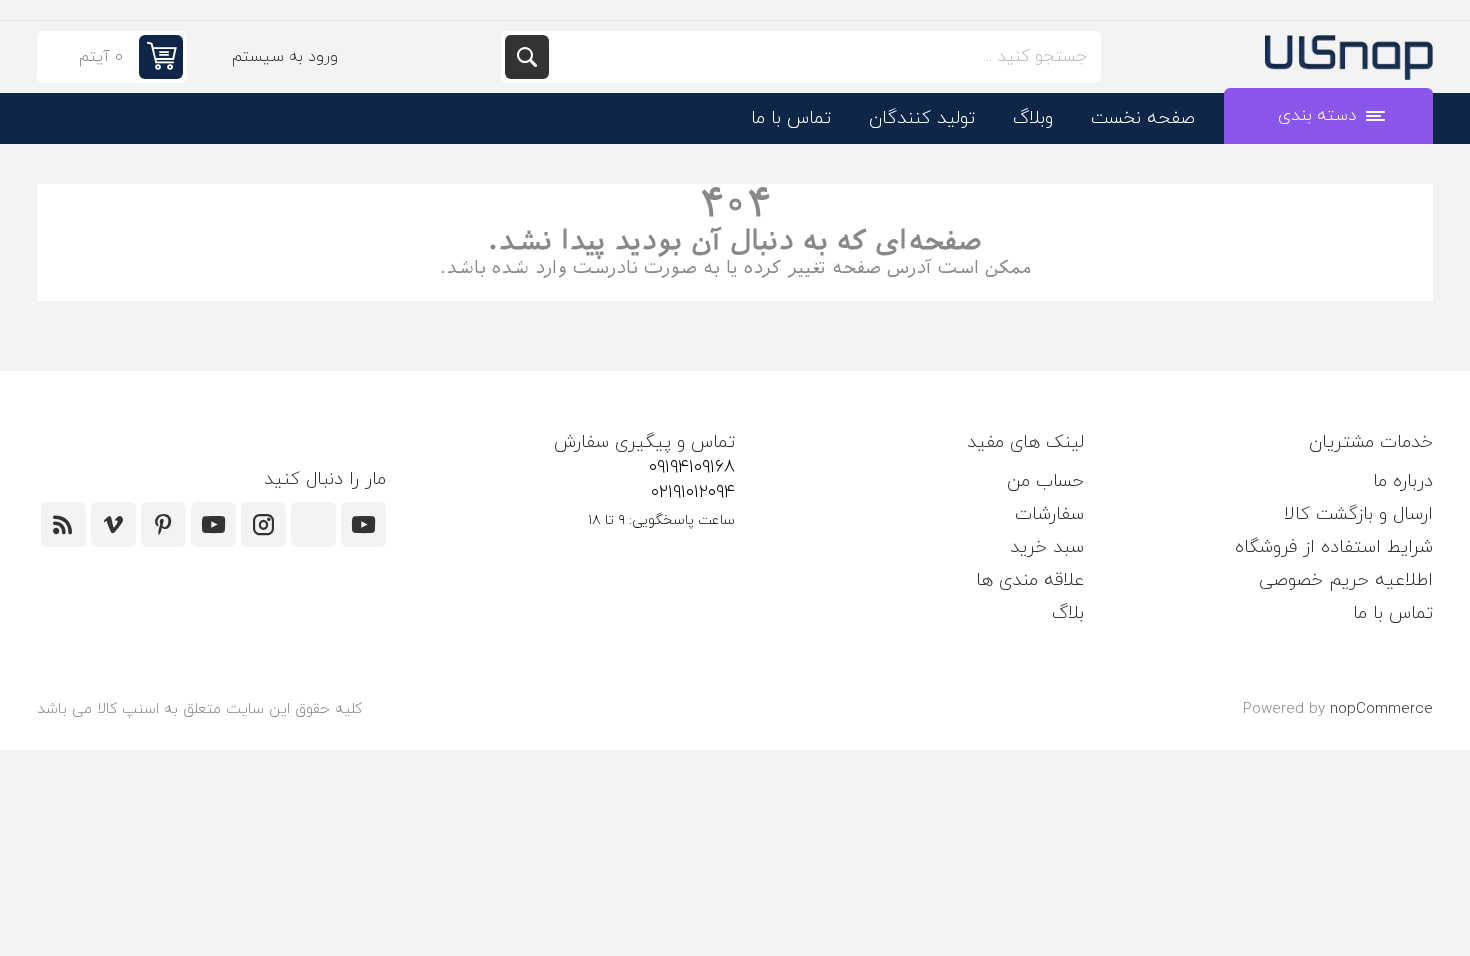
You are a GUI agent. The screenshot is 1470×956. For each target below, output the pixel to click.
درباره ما (1403, 481)
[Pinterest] (163, 524)
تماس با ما (1393, 613)
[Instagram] (263, 524)
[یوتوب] (213, 524)
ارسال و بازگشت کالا (1358, 514)
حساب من (1045, 481)
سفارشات (1049, 514)
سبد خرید (1047, 547)
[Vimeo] (113, 524)
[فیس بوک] (313, 524)
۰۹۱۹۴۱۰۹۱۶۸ (692, 467)
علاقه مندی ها (1030, 580)
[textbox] (823, 57)
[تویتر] (363, 524)
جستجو (527, 57)
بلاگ (1068, 613)
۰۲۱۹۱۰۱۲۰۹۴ (693, 492)
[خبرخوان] (63, 524)
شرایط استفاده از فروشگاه (1334, 547)
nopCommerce (1381, 709)
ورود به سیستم (285, 57)
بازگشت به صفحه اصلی (735, 290)
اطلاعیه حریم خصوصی (1346, 580)
